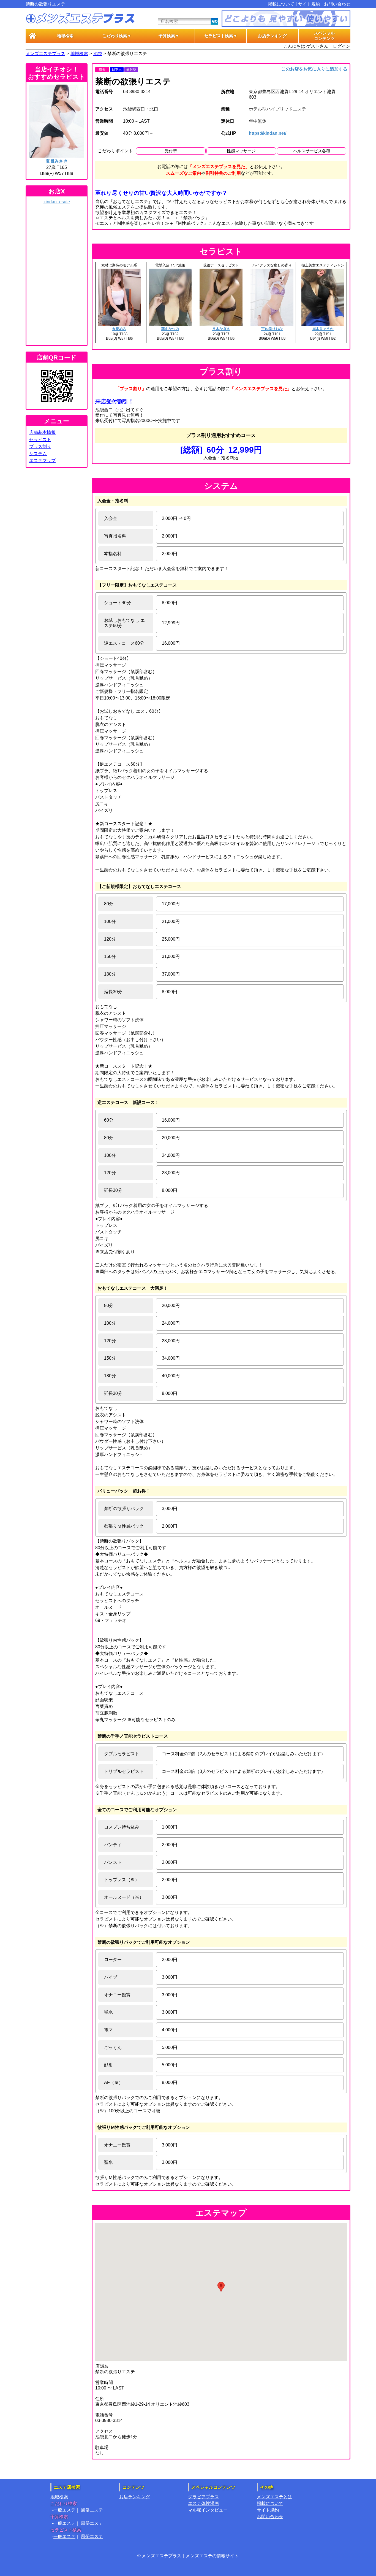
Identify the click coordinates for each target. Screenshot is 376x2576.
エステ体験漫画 (203, 2503)
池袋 (98, 54)
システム (38, 454)
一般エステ (64, 2510)
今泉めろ (119, 329)
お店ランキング (272, 36)
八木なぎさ (221, 329)
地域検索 (65, 36)
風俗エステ (92, 2510)
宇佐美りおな (272, 329)
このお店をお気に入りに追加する (314, 69)
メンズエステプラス (45, 54)
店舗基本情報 (42, 432)
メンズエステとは (274, 2497)
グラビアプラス (203, 2497)
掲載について (281, 4)
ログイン (342, 46)
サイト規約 (309, 4)
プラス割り (40, 446)
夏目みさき (57, 161)
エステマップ (42, 461)
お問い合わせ (337, 4)
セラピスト (40, 440)
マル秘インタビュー (208, 2510)
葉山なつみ (170, 329)
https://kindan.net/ (268, 133)
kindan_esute (57, 202)
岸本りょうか (323, 329)
